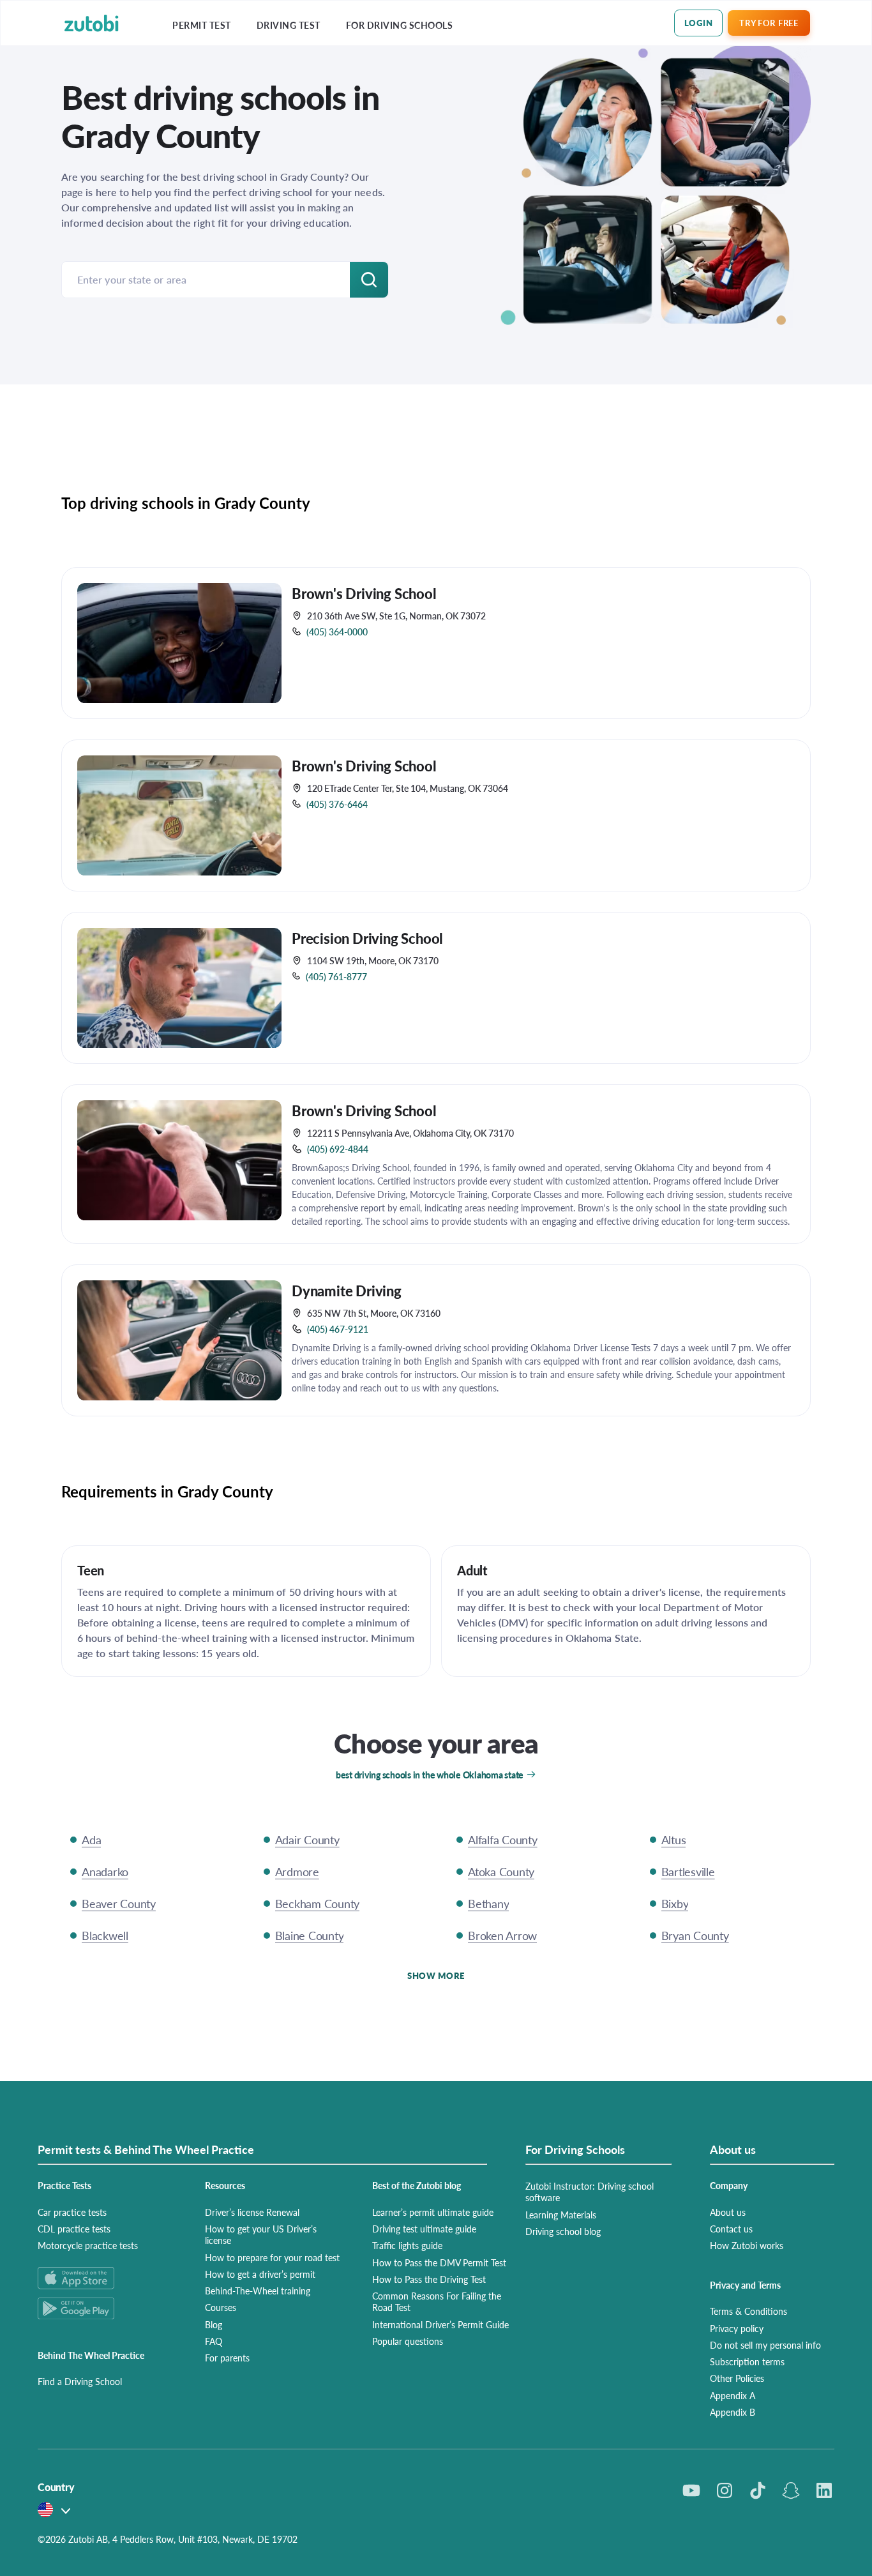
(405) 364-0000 (337, 632)
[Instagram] (725, 2490)
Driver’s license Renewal (252, 2212)
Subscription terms (747, 2361)
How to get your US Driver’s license (261, 2234)
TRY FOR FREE (769, 23)
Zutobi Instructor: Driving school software (590, 2192)
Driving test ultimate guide (424, 2229)
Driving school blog (563, 2231)
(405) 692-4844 (338, 1149)
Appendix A (733, 2395)
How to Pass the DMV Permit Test (439, 2262)
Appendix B (733, 2412)
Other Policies (737, 2378)
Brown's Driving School (364, 593)
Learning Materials (561, 2215)
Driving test (289, 25)
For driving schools (400, 25)
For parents (227, 2358)
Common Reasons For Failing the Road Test (437, 2301)
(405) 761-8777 (336, 976)
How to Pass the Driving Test (429, 2279)
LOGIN (699, 23)
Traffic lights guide (407, 2245)
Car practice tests (72, 2212)
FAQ (214, 2341)
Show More (436, 1975)
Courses (221, 2307)
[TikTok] (758, 2490)
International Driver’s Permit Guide (440, 2324)
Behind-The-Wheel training (258, 2291)
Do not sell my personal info (765, 2345)
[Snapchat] (791, 2490)
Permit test (202, 25)
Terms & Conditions (748, 2311)
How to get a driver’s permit (260, 2274)
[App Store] (106, 2278)
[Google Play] (106, 2308)
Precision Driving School (367, 938)
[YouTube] (691, 2490)
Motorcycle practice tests (88, 2245)
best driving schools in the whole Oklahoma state (430, 1775)
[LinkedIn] (824, 2490)
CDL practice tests (74, 2229)
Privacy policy (737, 2328)
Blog (214, 2324)
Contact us (731, 2229)
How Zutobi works (747, 2245)
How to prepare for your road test (272, 2257)
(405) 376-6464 (337, 804)
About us (728, 2212)
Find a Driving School (80, 2381)
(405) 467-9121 (338, 1329)
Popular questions (408, 2341)
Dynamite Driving (347, 1291)
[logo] (92, 23)
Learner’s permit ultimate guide (433, 2212)
